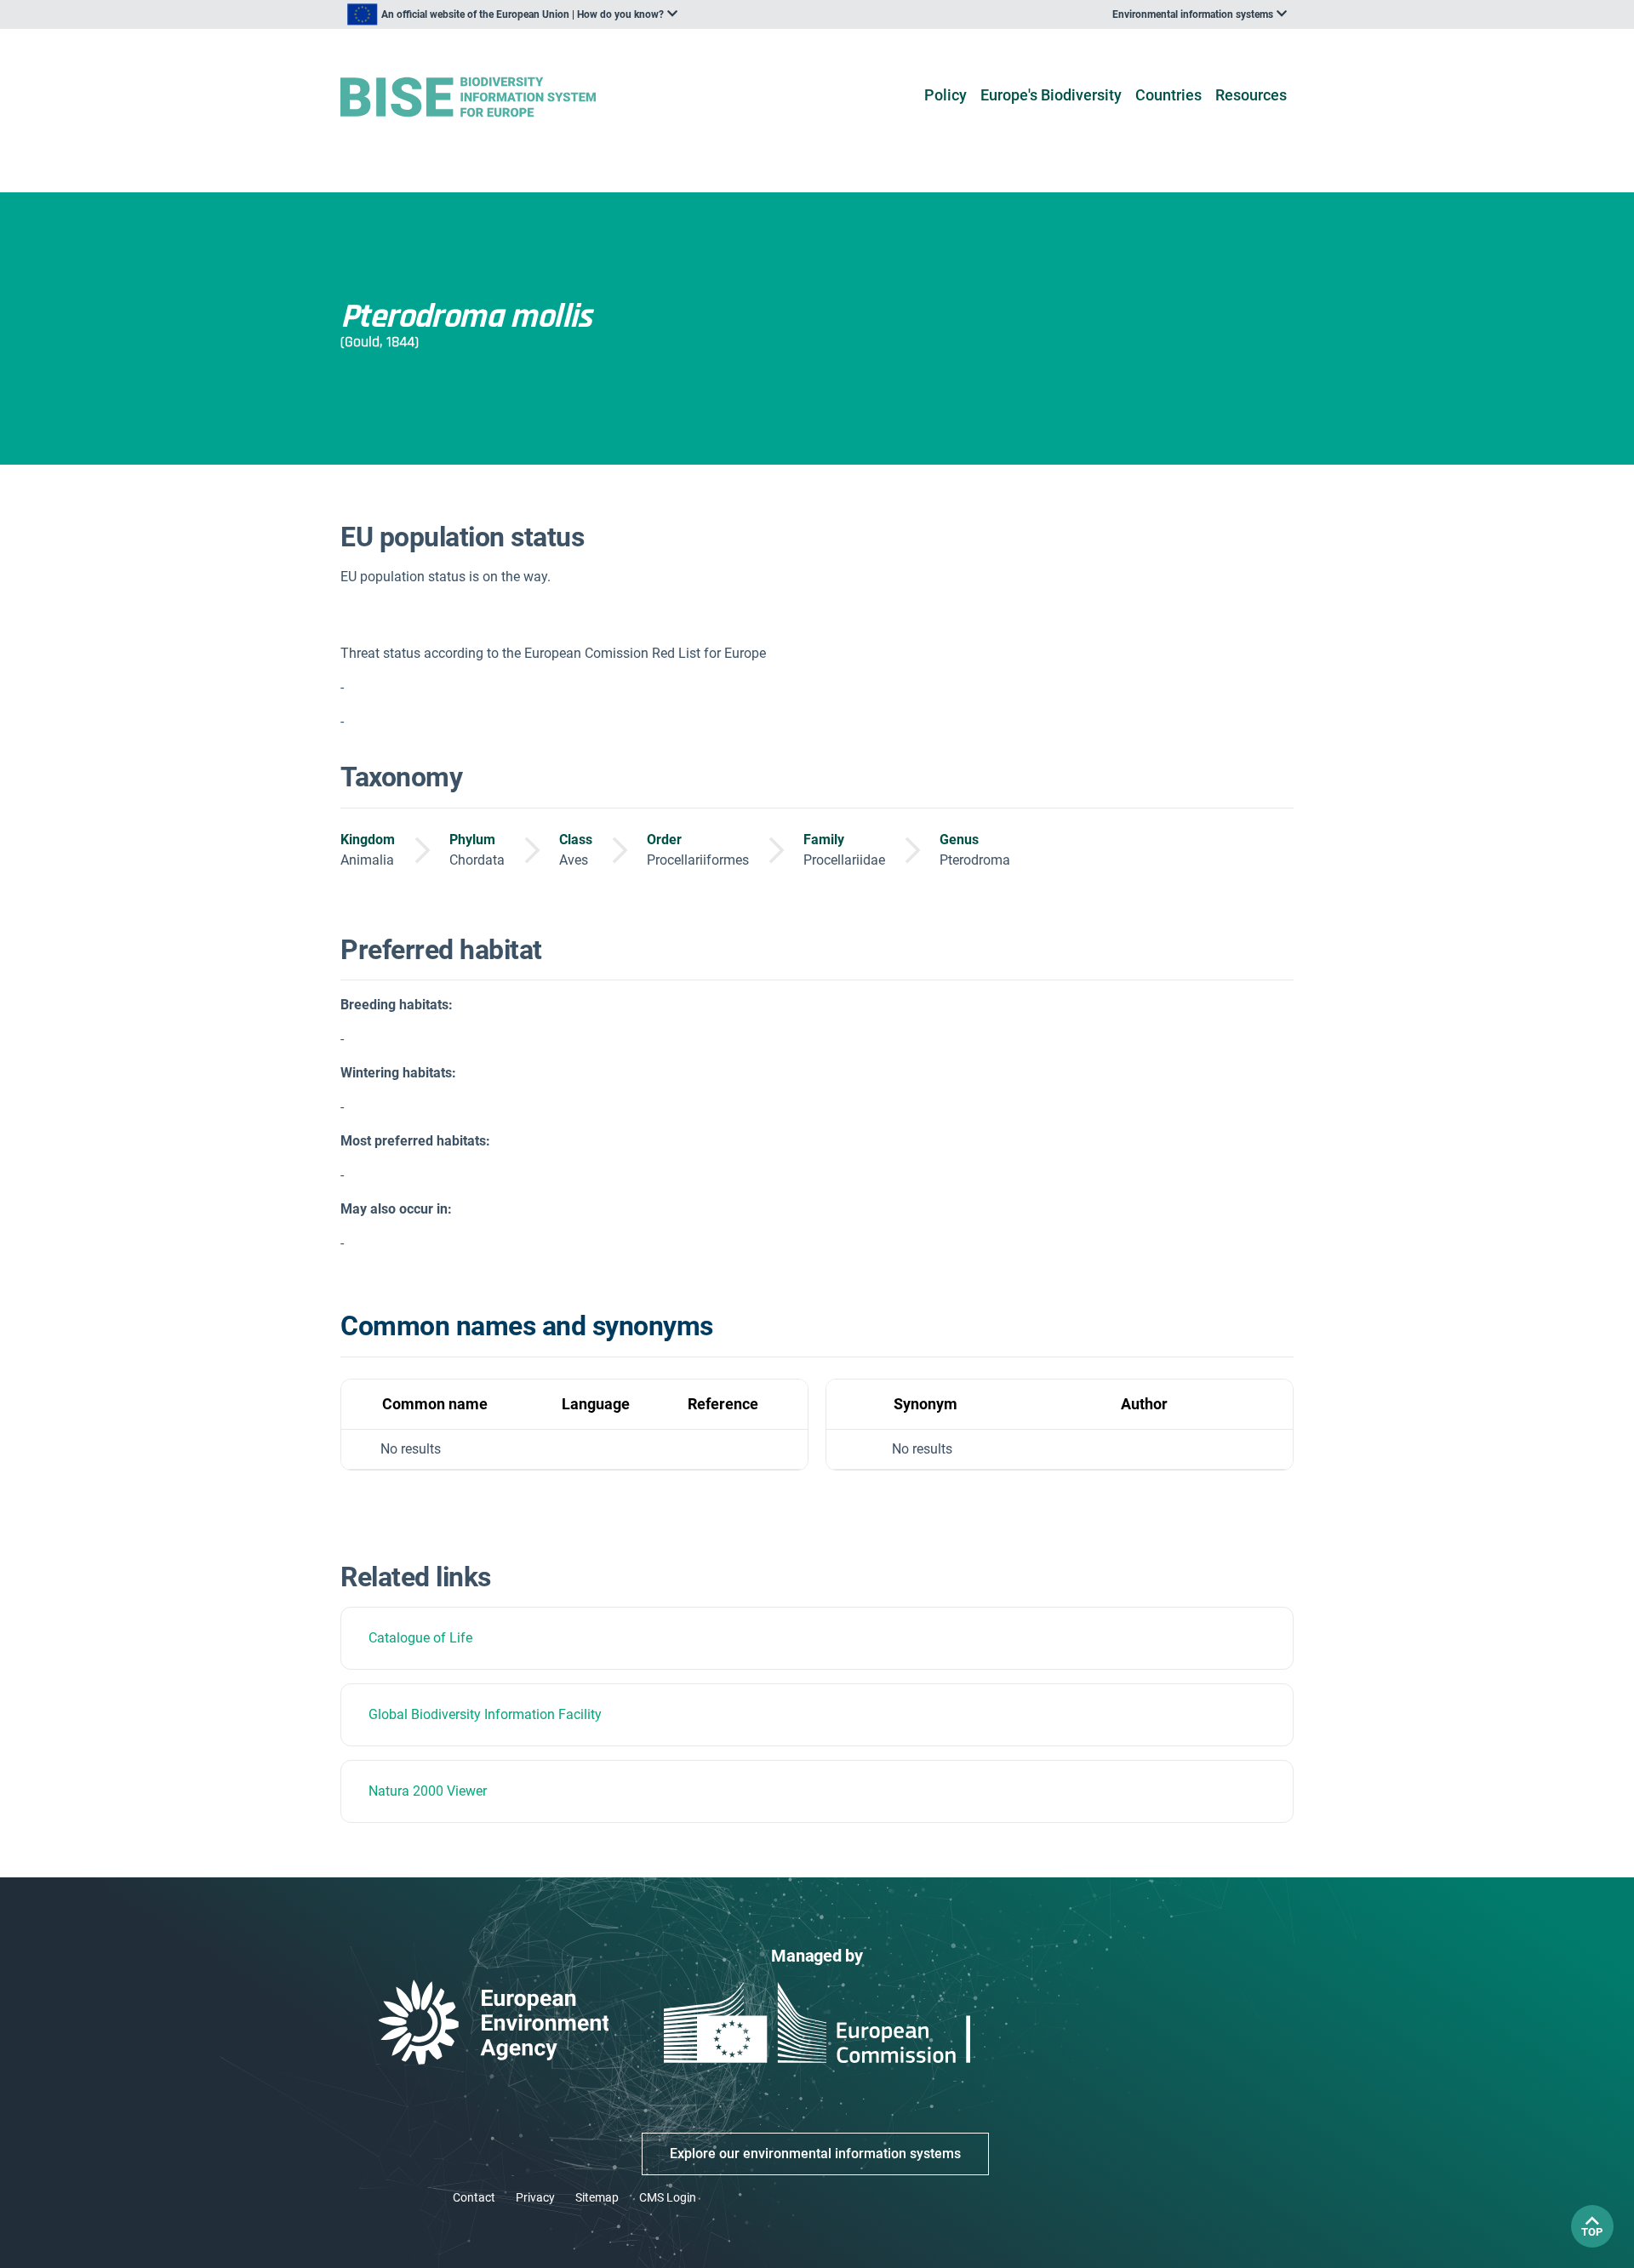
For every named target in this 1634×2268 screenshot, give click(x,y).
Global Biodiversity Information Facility (485, 1714)
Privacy (535, 2197)
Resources (1251, 95)
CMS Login (668, 2197)
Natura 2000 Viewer (428, 1791)
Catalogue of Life (420, 1638)
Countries (1168, 95)
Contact (474, 2197)
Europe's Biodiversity (1051, 95)
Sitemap (597, 2197)
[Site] (495, 97)
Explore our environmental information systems (815, 2154)
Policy (946, 95)
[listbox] (512, 14)
